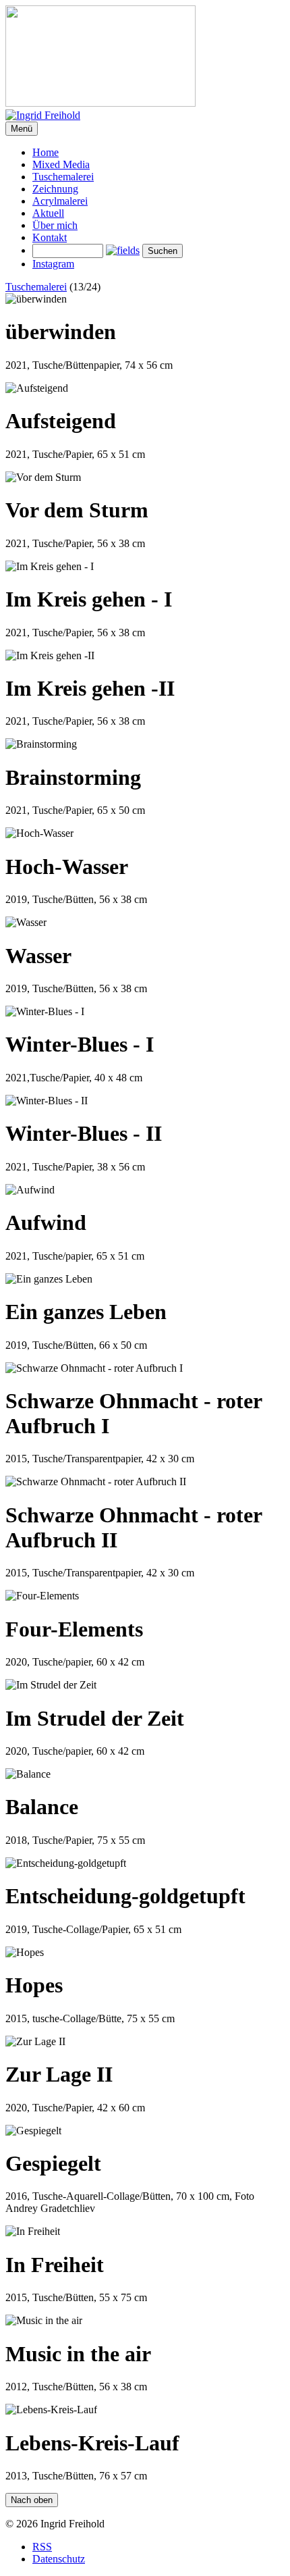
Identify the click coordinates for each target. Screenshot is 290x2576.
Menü (22, 129)
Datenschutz (59, 2559)
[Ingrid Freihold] (145, 63)
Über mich (55, 225)
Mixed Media (61, 164)
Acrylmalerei (60, 201)
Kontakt (50, 237)
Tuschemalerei (63, 177)
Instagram (53, 264)
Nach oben (32, 2500)
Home (46, 152)
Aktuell (48, 213)
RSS (42, 2547)
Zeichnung (55, 189)
